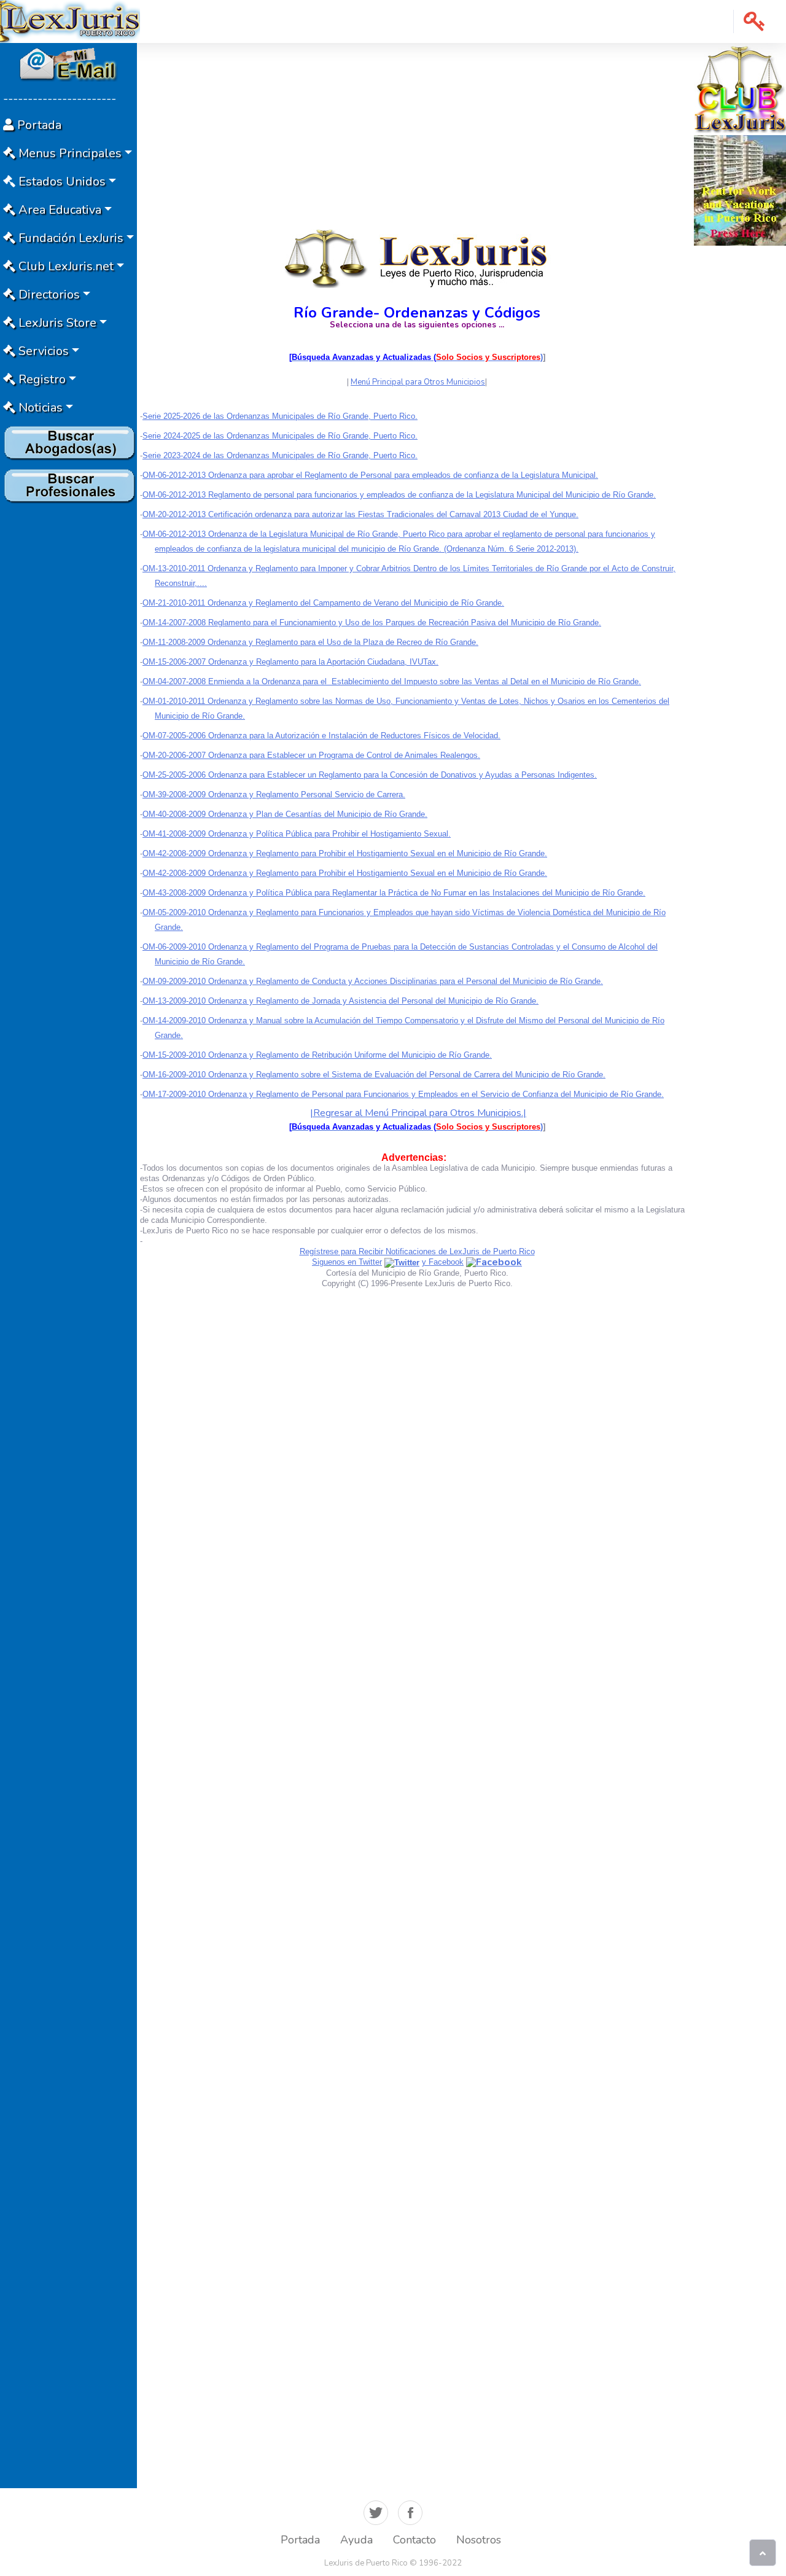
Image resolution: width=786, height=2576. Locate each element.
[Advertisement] (68, 692)
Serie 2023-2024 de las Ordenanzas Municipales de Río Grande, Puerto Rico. (280, 455)
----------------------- (60, 99)
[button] (754, 21)
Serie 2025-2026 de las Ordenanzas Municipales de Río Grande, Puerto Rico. (280, 416)
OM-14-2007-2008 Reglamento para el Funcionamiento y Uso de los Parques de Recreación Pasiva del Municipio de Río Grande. (372, 623)
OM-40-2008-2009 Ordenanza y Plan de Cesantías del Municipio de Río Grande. (285, 814)
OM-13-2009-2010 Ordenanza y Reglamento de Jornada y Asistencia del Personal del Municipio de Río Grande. (340, 1001)
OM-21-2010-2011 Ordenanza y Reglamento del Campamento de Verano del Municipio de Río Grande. (323, 603)
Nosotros (479, 2540)
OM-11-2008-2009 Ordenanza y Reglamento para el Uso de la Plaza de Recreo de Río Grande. (310, 642)
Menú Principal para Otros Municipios (418, 382)
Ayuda (356, 2540)
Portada (300, 2540)
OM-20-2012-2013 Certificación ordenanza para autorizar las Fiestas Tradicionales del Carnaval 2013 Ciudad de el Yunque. (360, 514)
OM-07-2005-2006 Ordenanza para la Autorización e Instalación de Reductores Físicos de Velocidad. (321, 736)
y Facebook (443, 1262)
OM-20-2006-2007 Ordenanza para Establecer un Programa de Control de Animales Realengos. (311, 755)
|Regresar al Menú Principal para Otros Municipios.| (418, 1113)
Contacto (414, 2540)
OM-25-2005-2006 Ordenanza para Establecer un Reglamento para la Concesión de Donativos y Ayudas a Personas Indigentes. (370, 775)
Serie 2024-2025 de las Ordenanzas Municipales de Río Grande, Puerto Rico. (280, 436)
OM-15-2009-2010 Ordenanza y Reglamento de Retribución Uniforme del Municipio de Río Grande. (317, 1055)
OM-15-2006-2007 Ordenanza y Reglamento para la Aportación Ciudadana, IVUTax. (290, 662)
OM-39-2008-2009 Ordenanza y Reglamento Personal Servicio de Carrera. (274, 794)
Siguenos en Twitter (347, 1262)
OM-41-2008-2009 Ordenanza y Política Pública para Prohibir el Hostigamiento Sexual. (297, 834)
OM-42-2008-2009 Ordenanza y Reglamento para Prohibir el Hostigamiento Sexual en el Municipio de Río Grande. (345, 853)
